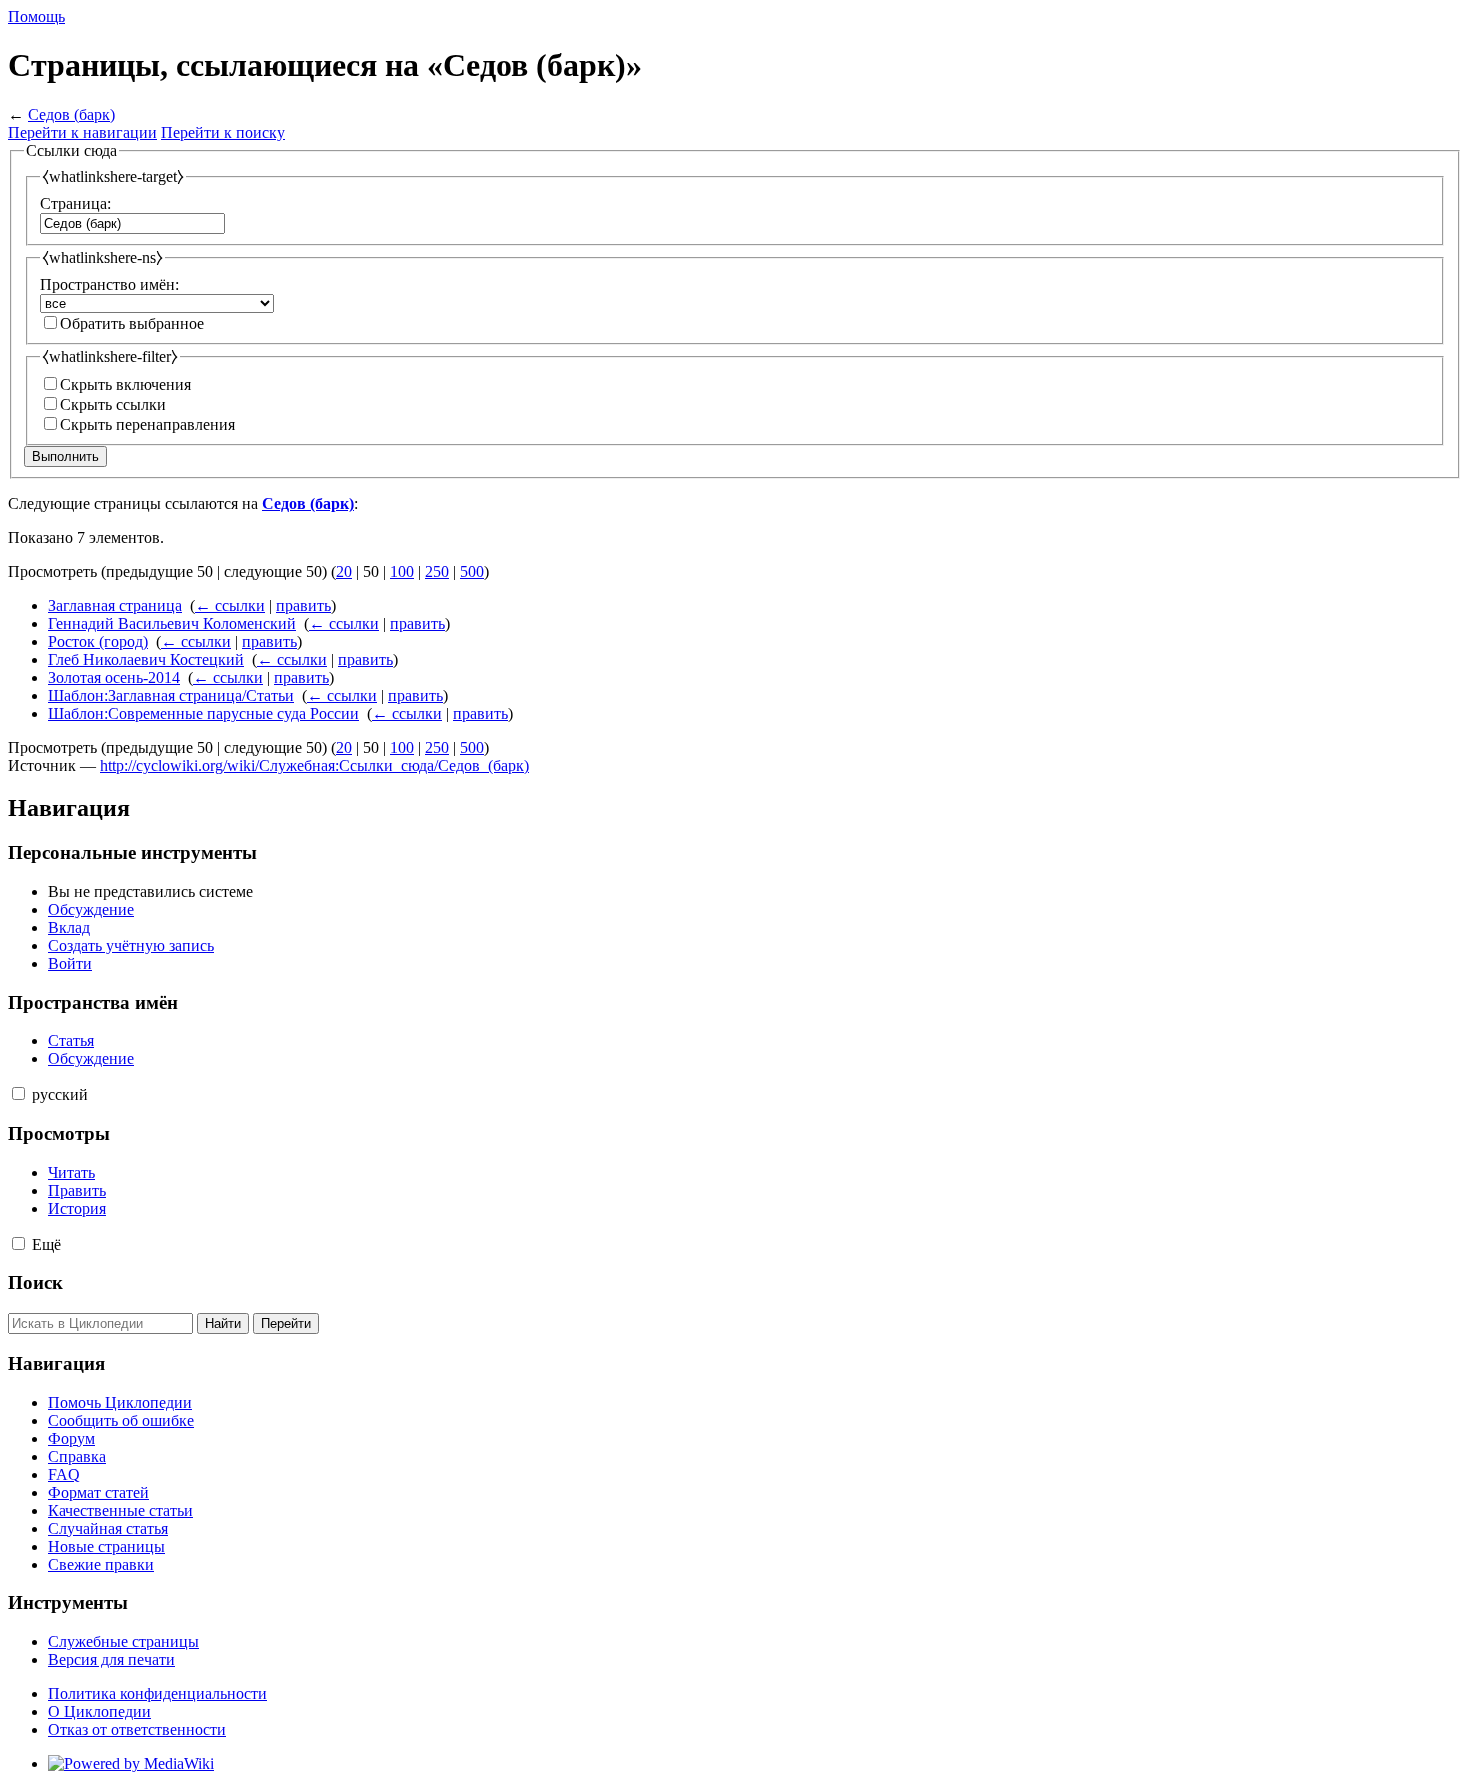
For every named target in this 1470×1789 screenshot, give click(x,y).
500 (472, 571)
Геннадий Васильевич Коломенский (172, 623)
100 (402, 571)
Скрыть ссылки (113, 404)
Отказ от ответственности (137, 1729)
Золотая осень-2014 (114, 677)
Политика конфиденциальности (157, 1693)
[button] (18, 1093)
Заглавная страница (115, 605)
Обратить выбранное (132, 323)
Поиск (35, 1282)
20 (344, 571)
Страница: (75, 203)
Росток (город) (98, 641)
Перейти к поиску (223, 132)
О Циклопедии (99, 1711)
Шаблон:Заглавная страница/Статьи (171, 695)
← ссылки (230, 605)
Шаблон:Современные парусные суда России (203, 713)
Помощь (36, 16)
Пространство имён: (109, 284)
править (303, 605)
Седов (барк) (71, 114)
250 (437, 571)
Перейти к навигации (82, 132)
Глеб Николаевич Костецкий (146, 659)
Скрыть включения (125, 384)
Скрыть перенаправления (147, 424)
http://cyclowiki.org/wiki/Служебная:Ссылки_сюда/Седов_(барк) (314, 765)
